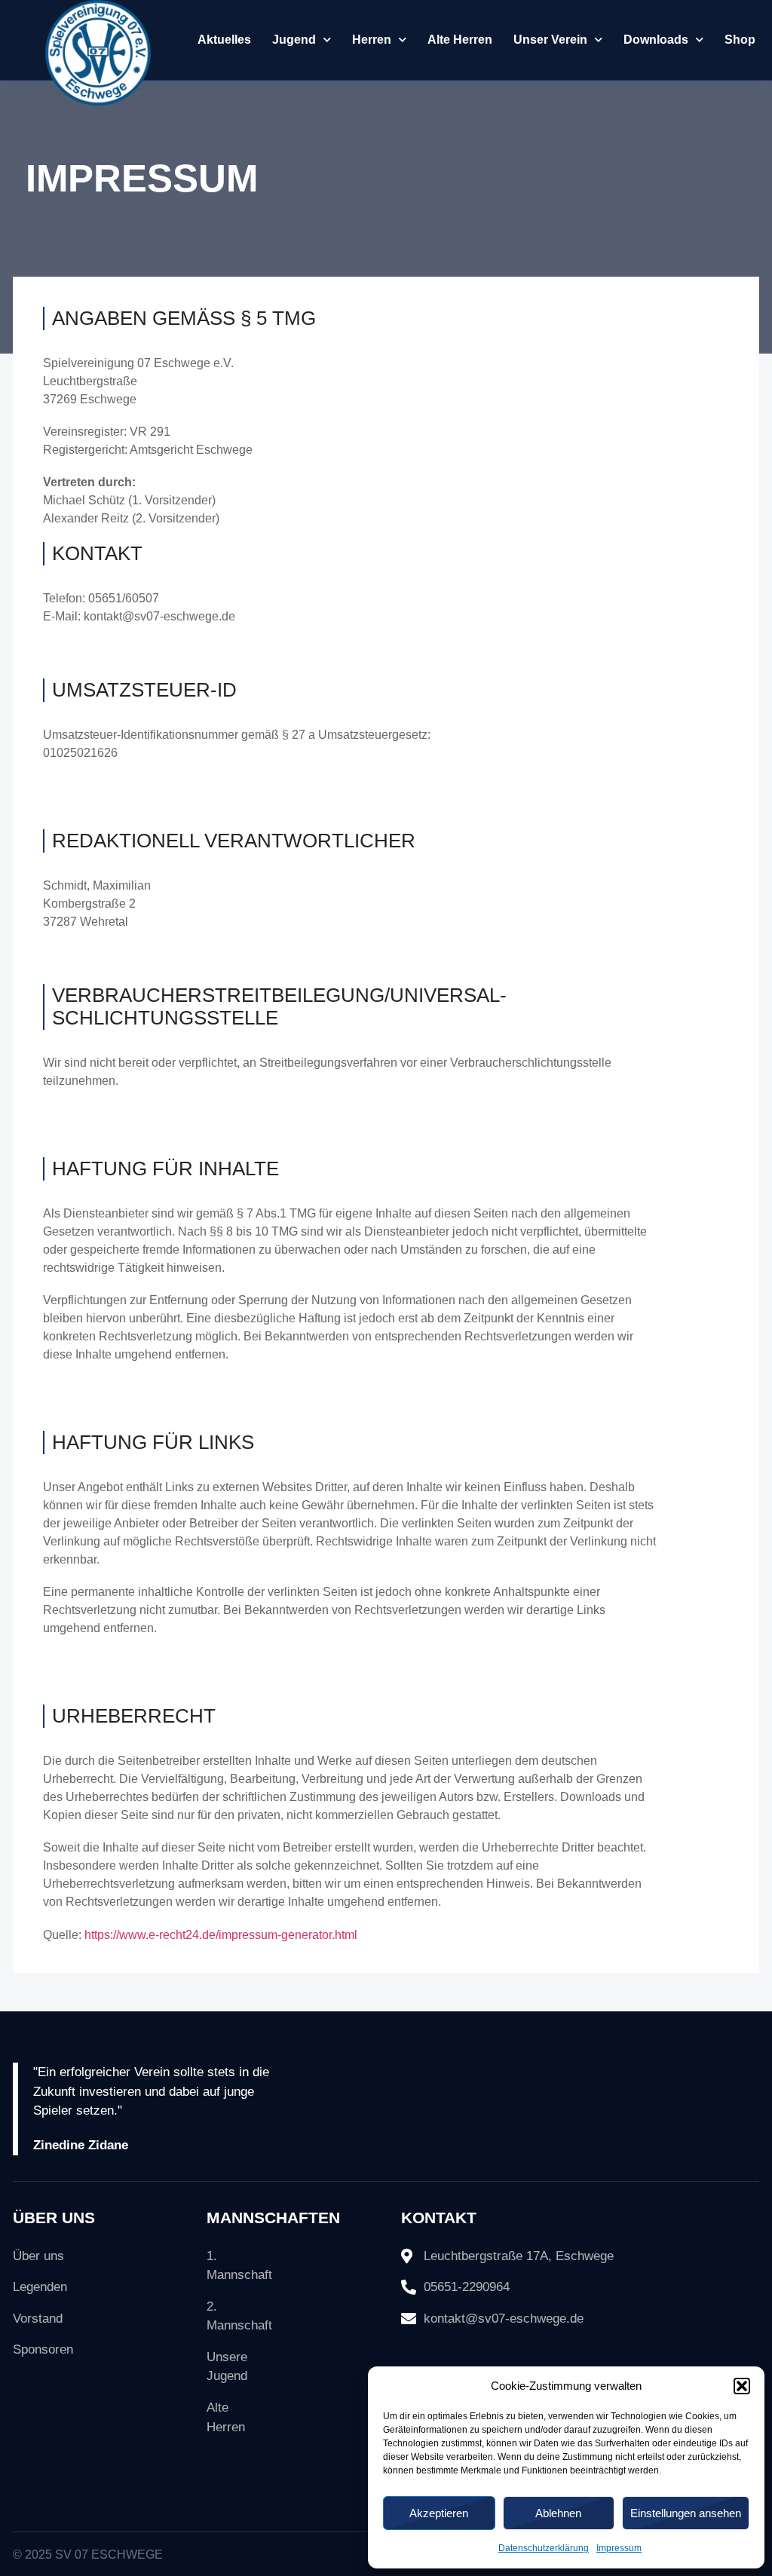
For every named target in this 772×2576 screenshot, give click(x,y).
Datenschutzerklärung (544, 2548)
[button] (742, 2386)
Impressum (619, 2548)
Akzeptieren (439, 2513)
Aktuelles (224, 40)
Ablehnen (558, 2513)
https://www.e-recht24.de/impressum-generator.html (221, 1935)
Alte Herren (460, 40)
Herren (372, 40)
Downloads (656, 40)
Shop (740, 40)
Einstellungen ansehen (686, 2513)
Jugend (294, 40)
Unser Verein (550, 40)
